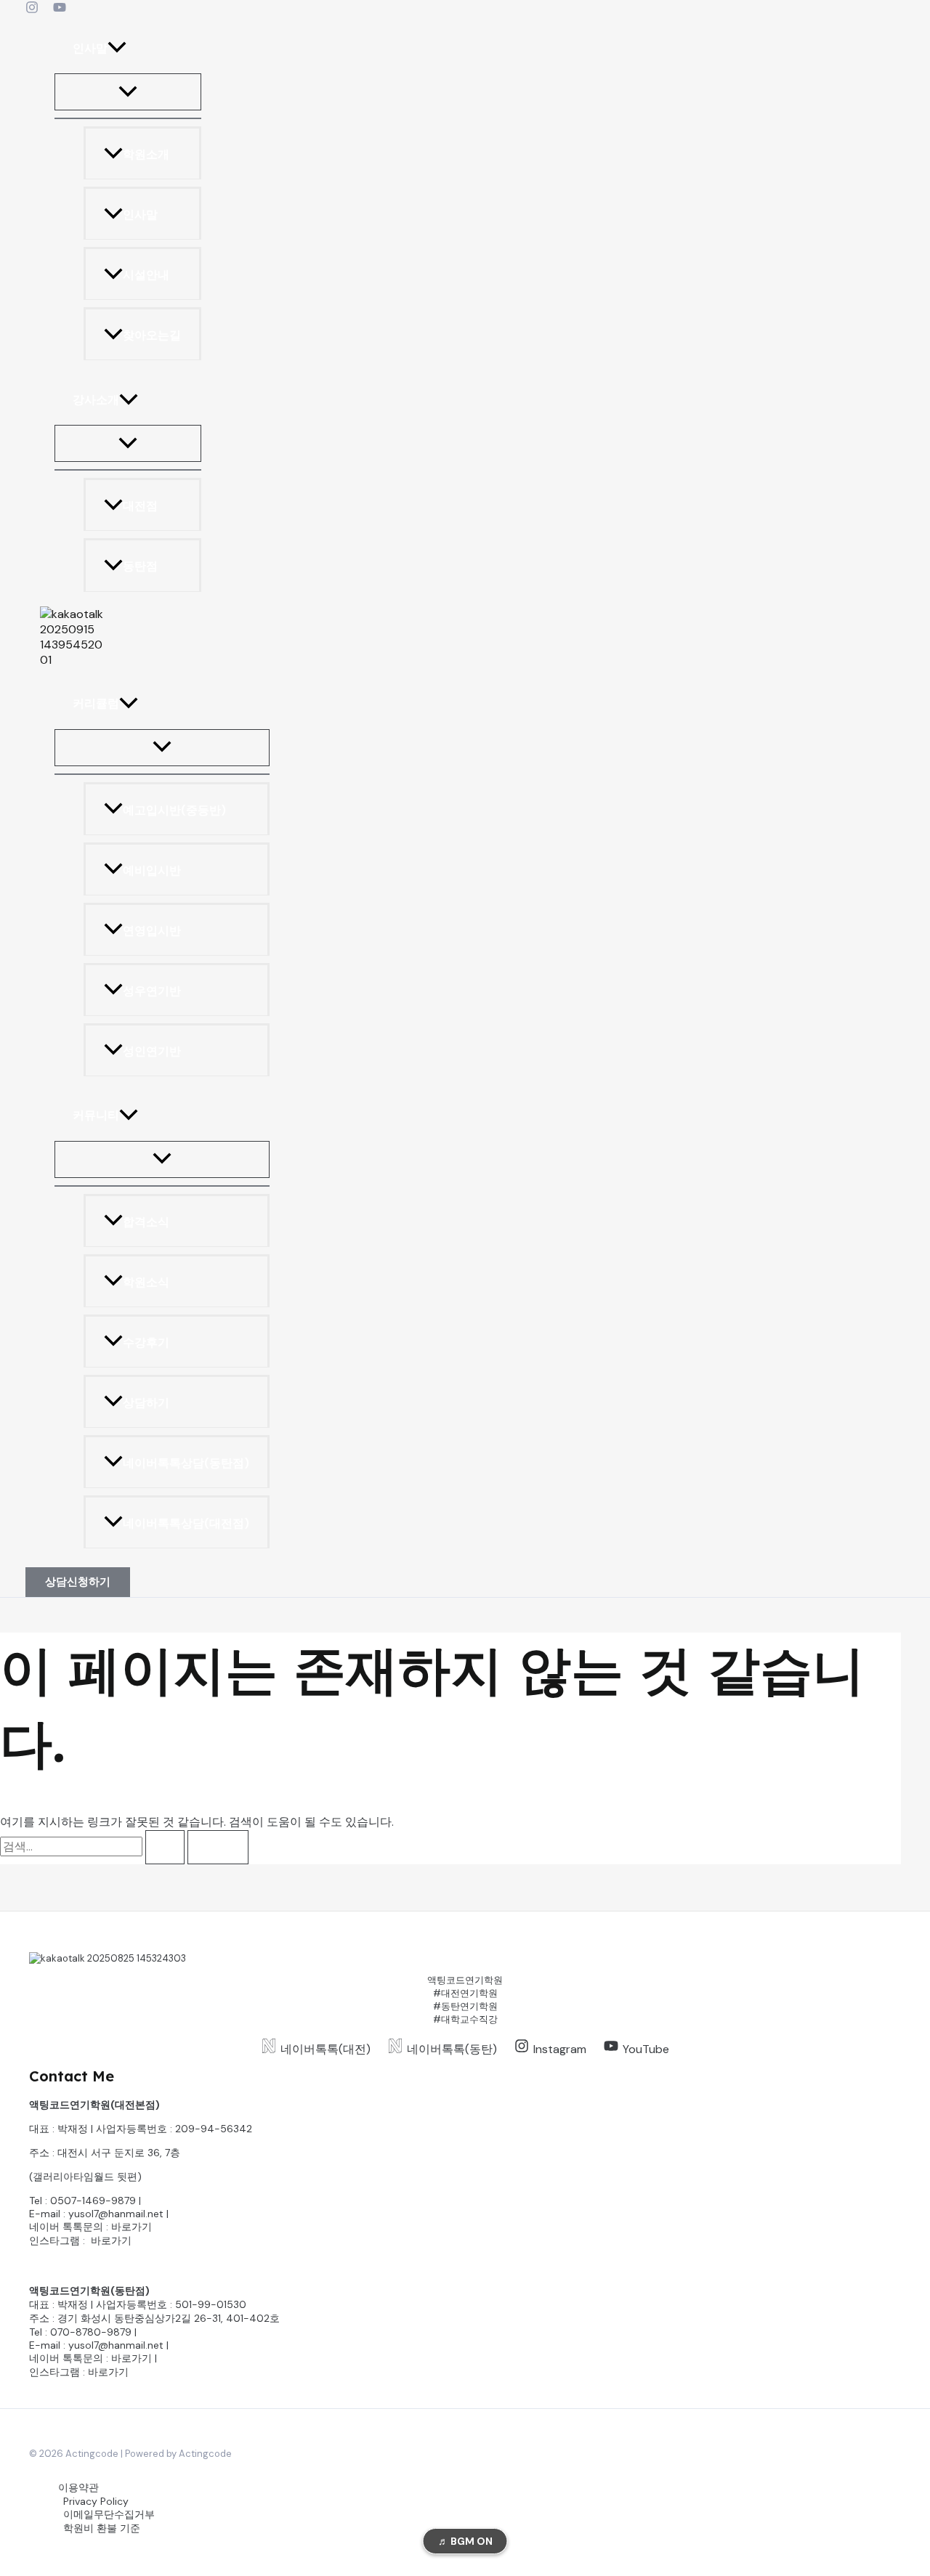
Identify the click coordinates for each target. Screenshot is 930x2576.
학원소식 (146, 1282)
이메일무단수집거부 (109, 2514)
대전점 (140, 507)
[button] (117, 48)
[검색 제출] (165, 1847)
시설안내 (146, 276)
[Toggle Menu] (128, 93)
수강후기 (146, 1342)
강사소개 (96, 400)
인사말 (90, 48)
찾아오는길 (152, 336)
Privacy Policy (96, 2501)
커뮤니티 (96, 1116)
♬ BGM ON (465, 2541)
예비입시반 (152, 870)
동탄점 (140, 567)
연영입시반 (152, 931)
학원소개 (146, 155)
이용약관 (78, 2487)
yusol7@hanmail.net (116, 2214)
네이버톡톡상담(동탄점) (186, 1463)
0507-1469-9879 (93, 2201)
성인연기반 (152, 1051)
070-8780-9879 (91, 2332)
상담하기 (146, 1403)
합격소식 (146, 1222)
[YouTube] (60, 10)
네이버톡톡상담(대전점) (186, 1523)
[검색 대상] (94, 1846)
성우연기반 (152, 991)
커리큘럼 (96, 703)
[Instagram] (32, 10)
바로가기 (132, 2227)
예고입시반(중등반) (174, 810)
